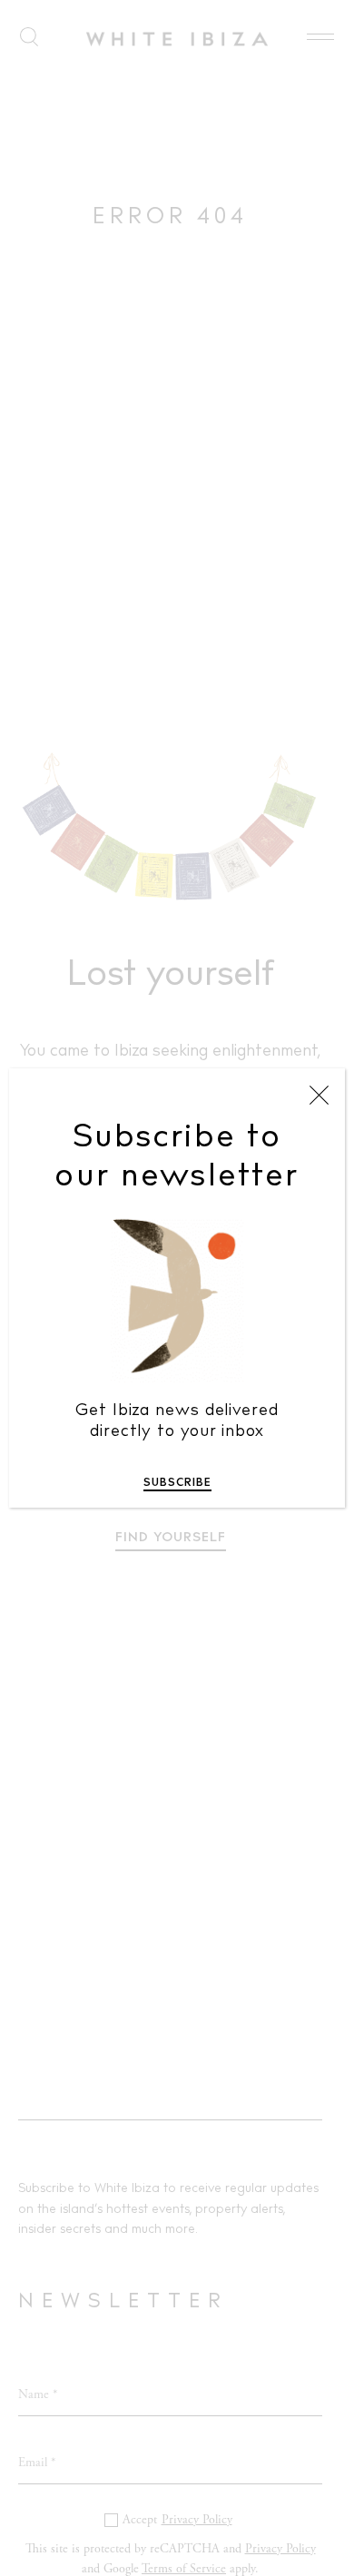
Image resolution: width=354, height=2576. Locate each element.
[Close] (319, 1096)
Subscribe (177, 1483)
